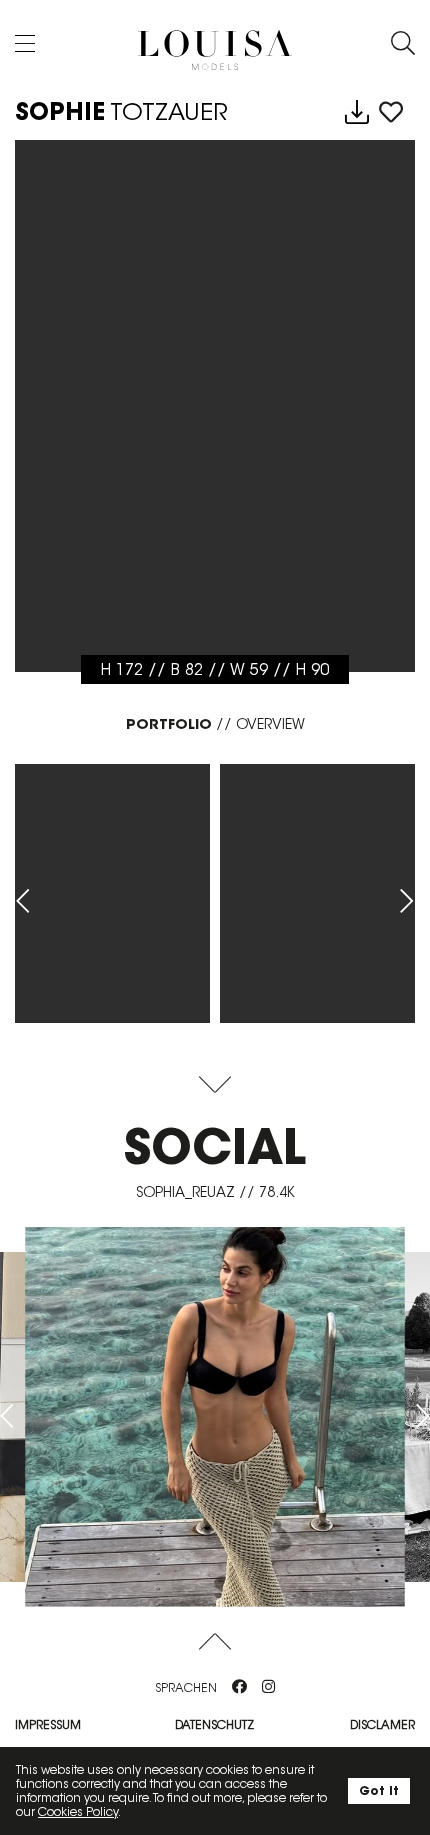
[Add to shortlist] (391, 113)
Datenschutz (214, 1724)
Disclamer (382, 1724)
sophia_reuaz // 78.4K (215, 1192)
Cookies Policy (78, 1811)
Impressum (48, 1724)
